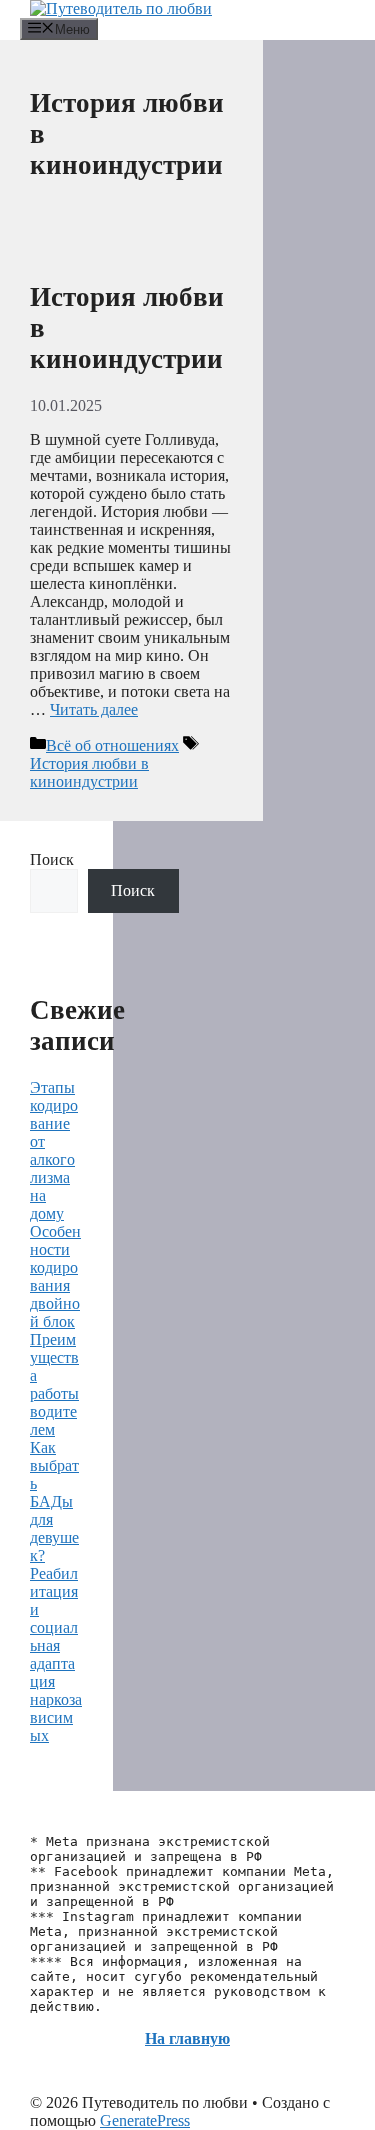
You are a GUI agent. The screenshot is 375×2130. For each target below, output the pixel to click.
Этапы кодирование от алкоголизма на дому (54, 1150)
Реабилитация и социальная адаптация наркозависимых (56, 1654)
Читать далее (94, 709)
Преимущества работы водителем (54, 1384)
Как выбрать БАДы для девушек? (54, 1501)
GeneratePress (145, 2120)
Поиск (52, 859)
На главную (187, 2038)
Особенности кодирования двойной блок (55, 1276)
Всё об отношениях (112, 745)
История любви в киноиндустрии (89, 772)
